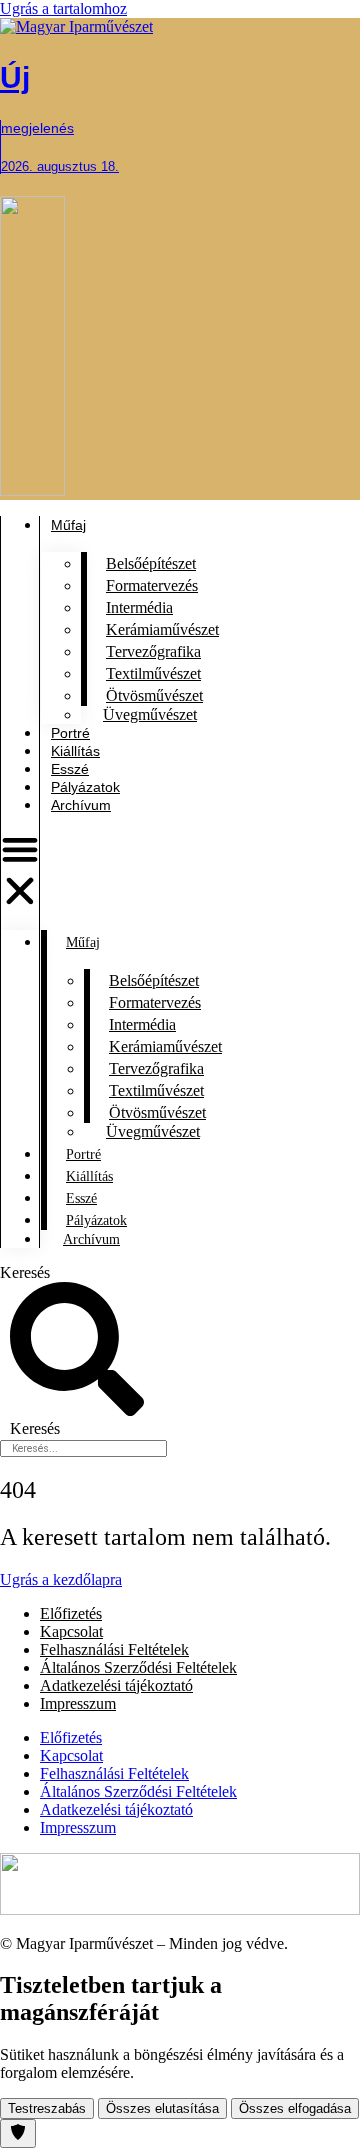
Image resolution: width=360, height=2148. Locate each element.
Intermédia (139, 607)
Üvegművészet (150, 714)
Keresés (25, 1272)
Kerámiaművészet (162, 629)
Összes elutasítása (162, 2108)
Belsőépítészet (151, 563)
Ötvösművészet (154, 695)
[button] (20, 872)
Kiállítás (75, 751)
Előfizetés (71, 1613)
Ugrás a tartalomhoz (63, 8)
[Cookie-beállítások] (18, 2133)
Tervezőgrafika (153, 651)
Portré (70, 733)
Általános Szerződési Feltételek (138, 1667)
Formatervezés (152, 585)
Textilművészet (153, 673)
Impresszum (78, 1703)
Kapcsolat (71, 1631)
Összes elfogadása (295, 2108)
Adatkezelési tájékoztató (116, 1685)
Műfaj (83, 942)
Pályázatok (85, 787)
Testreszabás (47, 2108)
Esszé (70, 769)
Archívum (81, 805)
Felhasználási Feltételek (114, 1649)
